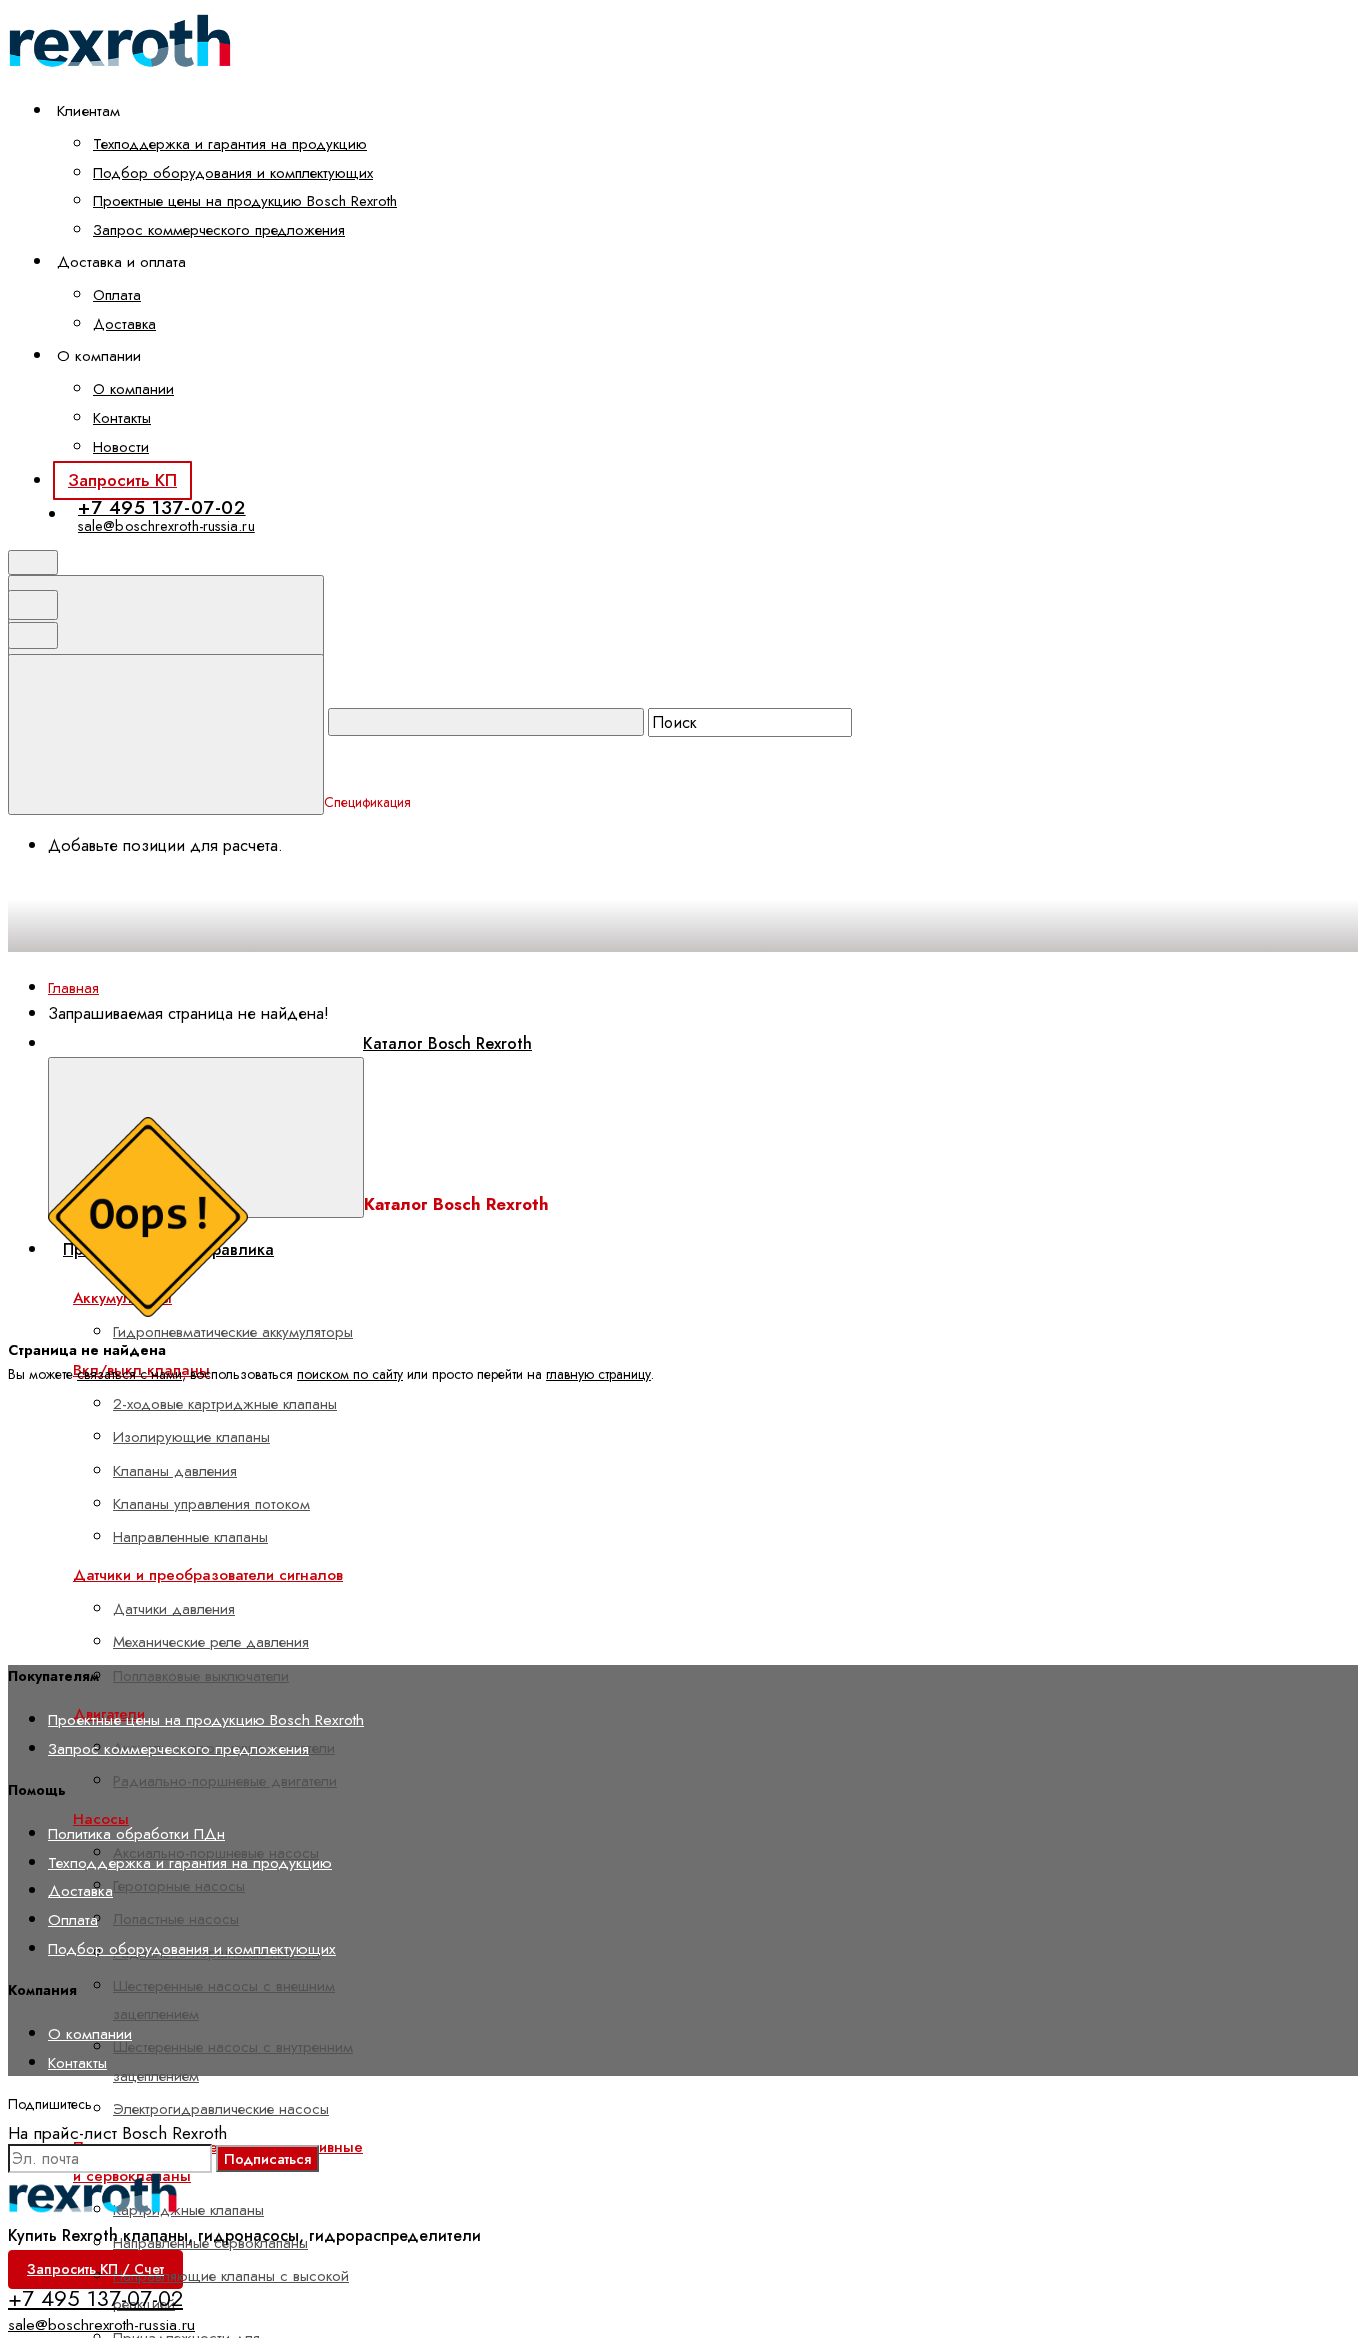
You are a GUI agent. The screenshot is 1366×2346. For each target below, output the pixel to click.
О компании (133, 389)
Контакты (122, 418)
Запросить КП (122, 480)
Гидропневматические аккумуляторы (233, 1332)
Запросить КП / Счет (95, 2269)
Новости (121, 447)
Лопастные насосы (176, 1919)
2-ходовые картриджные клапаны (225, 1404)
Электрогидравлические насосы (221, 2109)
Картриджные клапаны (188, 2210)
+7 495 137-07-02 (162, 507)
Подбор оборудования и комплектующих (233, 173)
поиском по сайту (350, 1374)
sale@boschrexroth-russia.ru (166, 525)
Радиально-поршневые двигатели (225, 1781)
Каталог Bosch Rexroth (447, 1043)
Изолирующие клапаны (191, 1437)
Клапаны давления (175, 1471)
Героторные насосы (179, 1886)
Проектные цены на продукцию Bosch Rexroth (245, 201)
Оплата (117, 295)
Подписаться (267, 2158)
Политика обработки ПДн (136, 1833)
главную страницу (598, 1374)
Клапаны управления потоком (211, 1504)
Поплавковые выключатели (201, 1676)
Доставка (124, 324)
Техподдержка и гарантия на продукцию (230, 144)
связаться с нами (129, 1374)
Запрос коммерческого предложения (219, 230)
